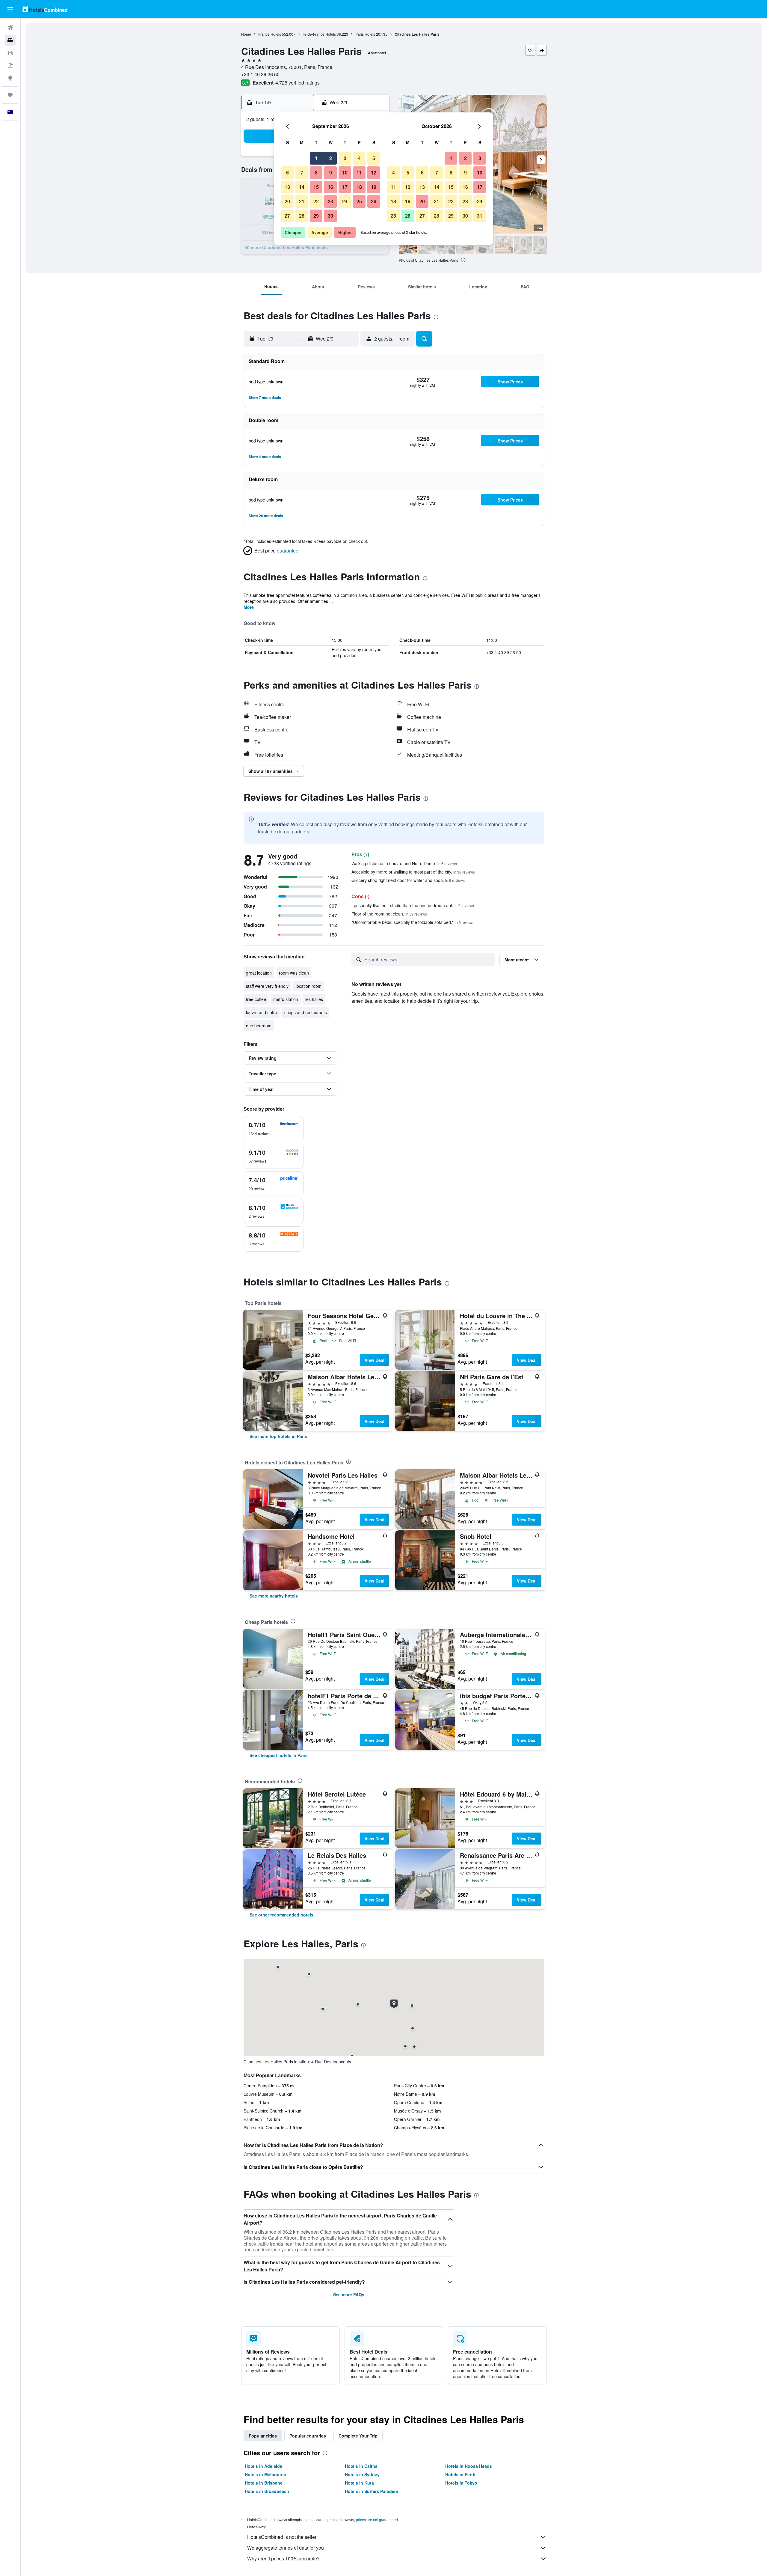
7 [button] (302, 173)
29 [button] (316, 216)
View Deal (375, 1360)
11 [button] (359, 173)
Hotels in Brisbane (264, 2483)
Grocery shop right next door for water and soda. (408, 880)
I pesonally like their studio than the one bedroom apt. (413, 905)
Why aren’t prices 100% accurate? (283, 2558)
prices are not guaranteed (377, 2519)
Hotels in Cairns (361, 2466)
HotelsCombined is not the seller (282, 2537)
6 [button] (287, 173)
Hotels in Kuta (359, 2483)
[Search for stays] (10, 40)
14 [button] (302, 187)
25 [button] (359, 201)
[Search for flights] (10, 28)
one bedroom (259, 1026)
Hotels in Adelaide (264, 2466)
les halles (314, 999)
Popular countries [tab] (308, 2436)
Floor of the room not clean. (389, 914)
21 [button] (302, 201)
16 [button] (330, 187)
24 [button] (345, 201)
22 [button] (316, 201)
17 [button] (345, 187)
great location (259, 973)
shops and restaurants (306, 1012)
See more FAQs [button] (349, 2295)
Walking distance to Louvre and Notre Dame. (404, 863)
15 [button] (316, 187)
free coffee (256, 999)
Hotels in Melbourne (265, 2474)
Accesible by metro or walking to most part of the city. (413, 872)
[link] (278, 1436)
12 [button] (374, 173)
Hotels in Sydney (362, 2474)
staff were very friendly (267, 986)
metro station (286, 999)
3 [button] (345, 158)
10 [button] (345, 173)
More (249, 607)
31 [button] (480, 216)
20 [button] (287, 201)
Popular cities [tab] (263, 2436)
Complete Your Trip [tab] (358, 2436)
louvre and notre (262, 1012)
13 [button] (287, 187)
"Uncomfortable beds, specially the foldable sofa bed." (413, 922)
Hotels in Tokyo (461, 2483)
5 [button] (374, 158)
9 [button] (331, 173)
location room (309, 986)
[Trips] (10, 95)
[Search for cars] (10, 53)
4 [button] (359, 158)
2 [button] (331, 158)
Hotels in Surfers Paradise (371, 2491)
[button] (10, 9)
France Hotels (270, 34)
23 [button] (330, 201)
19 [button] (374, 187)
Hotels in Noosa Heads (469, 2466)
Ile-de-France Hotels (319, 34)
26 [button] (374, 201)
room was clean (294, 973)
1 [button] (316, 158)
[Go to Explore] (10, 78)
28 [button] (302, 216)
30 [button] (330, 216)
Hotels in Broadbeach (267, 2491)
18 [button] (359, 187)
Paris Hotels (365, 34)
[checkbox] (274, 1129)
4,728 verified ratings (298, 83)
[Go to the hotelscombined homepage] (45, 9)
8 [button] (316, 173)
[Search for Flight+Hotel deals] (10, 65)
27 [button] (287, 216)
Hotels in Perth (460, 2474)
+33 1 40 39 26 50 (260, 74)
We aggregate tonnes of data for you (286, 2548)
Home (246, 34)
